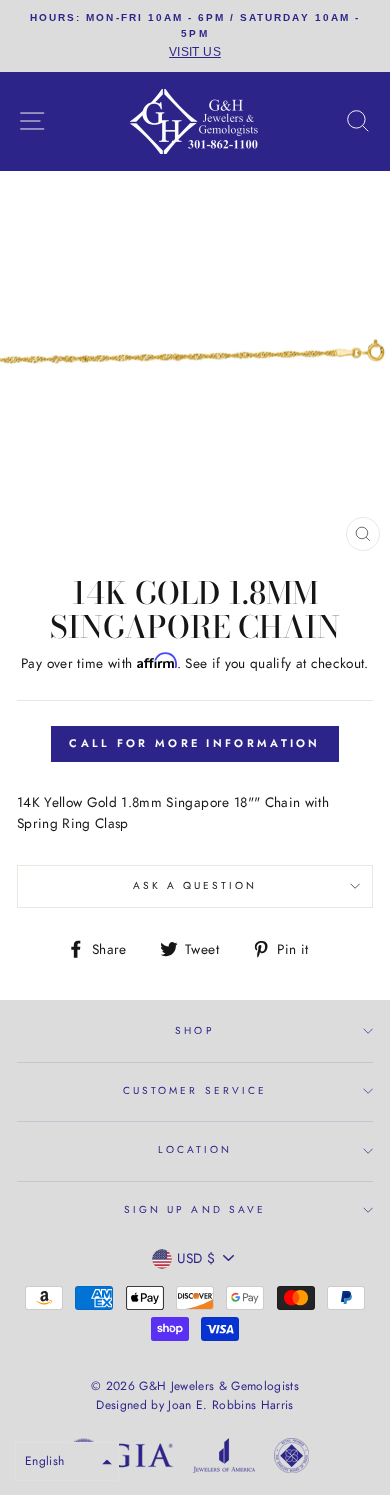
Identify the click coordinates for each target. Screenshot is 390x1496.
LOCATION (195, 1149)
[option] (195, 36)
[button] (67, 1461)
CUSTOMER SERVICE (195, 1090)
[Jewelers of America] (224, 1459)
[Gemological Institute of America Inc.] (120, 1459)
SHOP (194, 1030)
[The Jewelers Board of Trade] (291, 1459)
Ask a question (195, 885)
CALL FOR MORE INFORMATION (195, 743)
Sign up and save (195, 1209)
